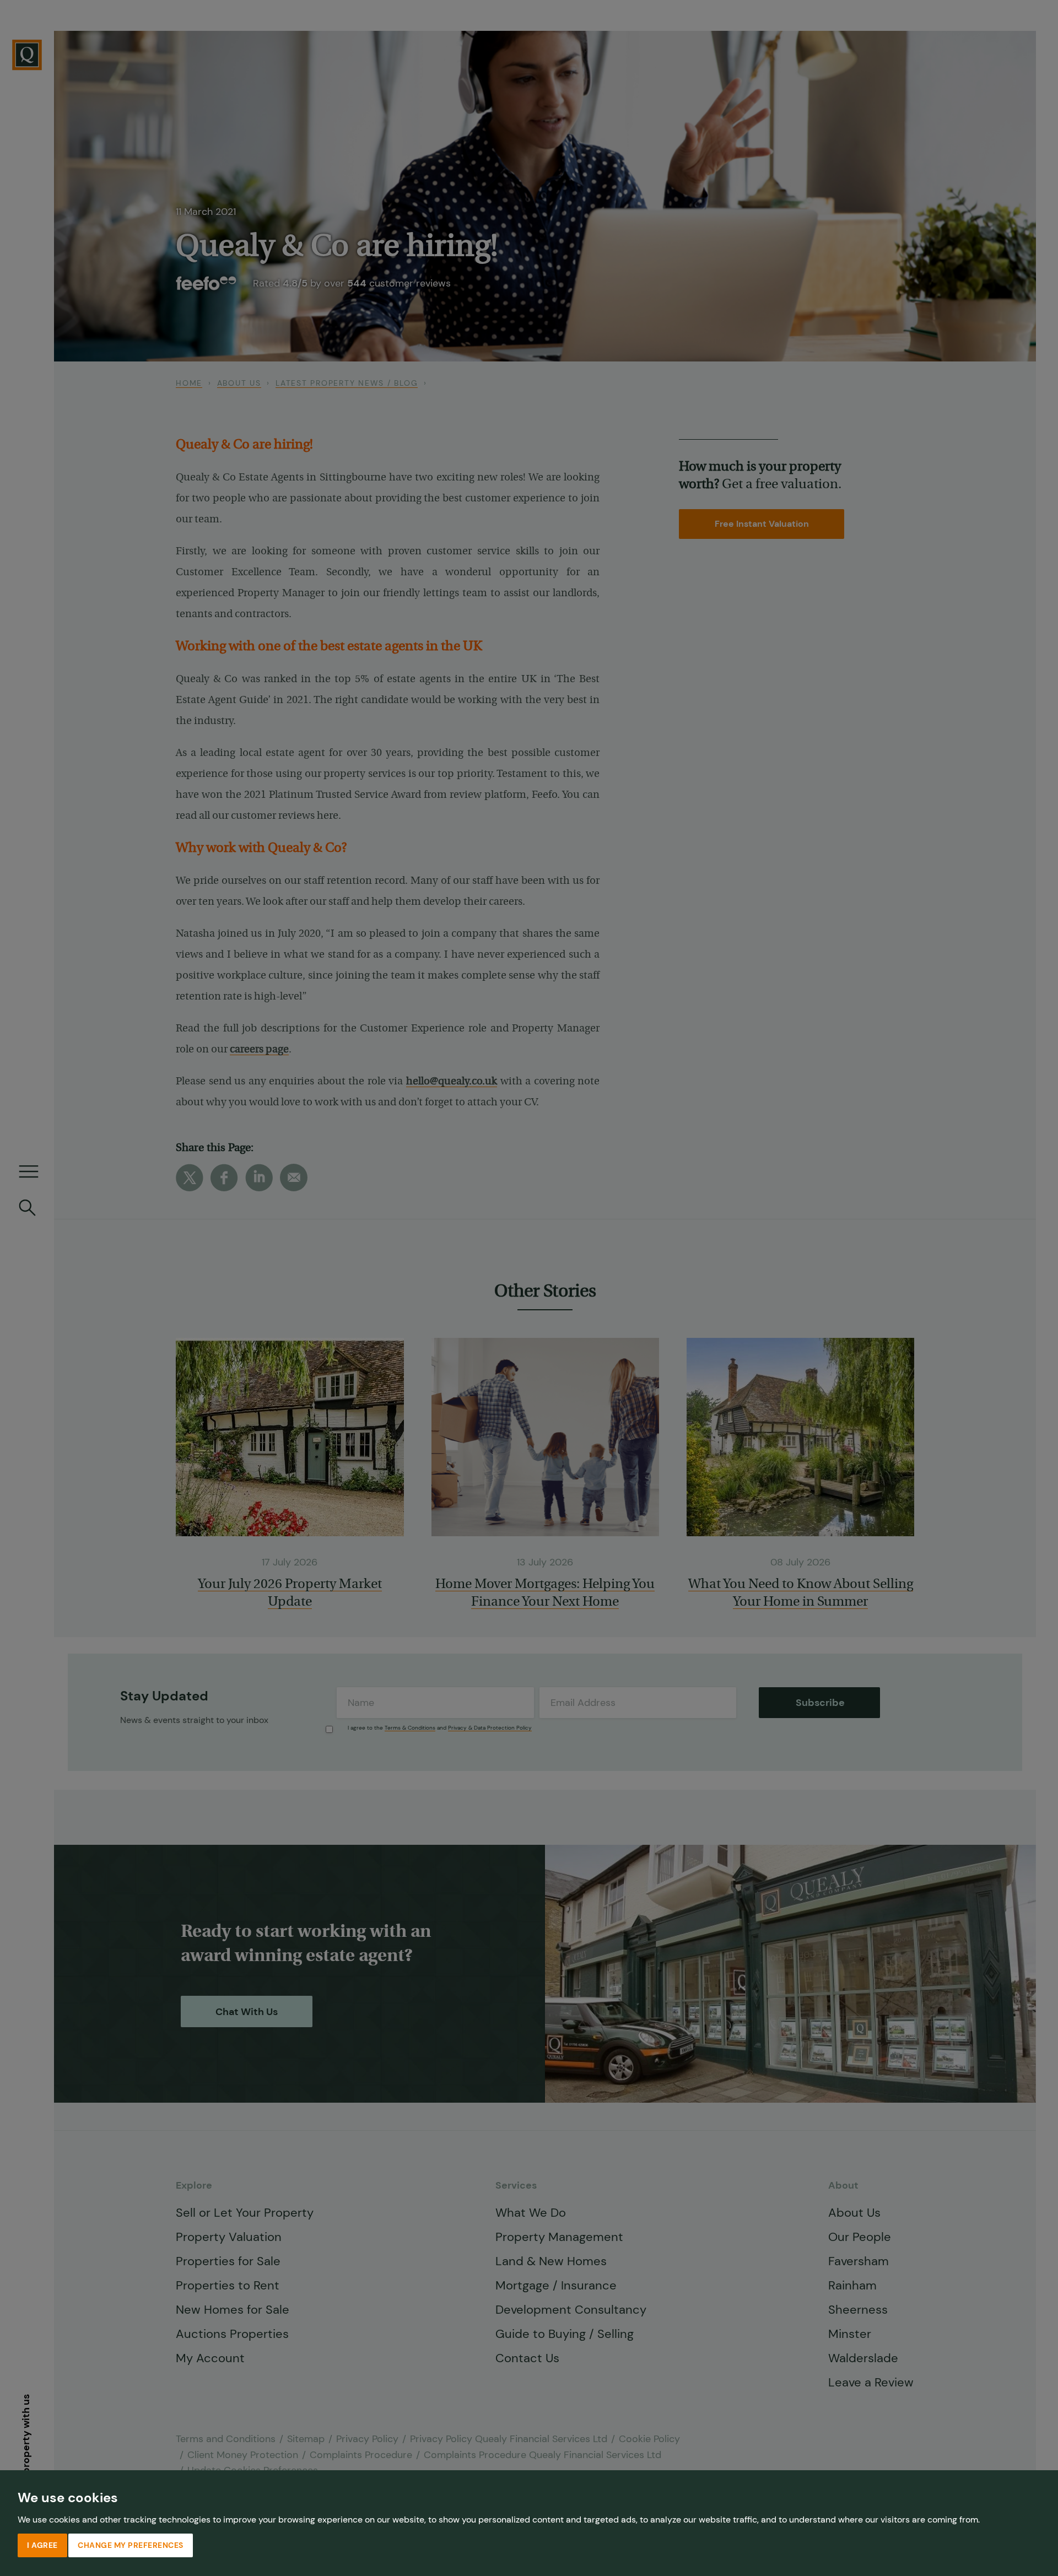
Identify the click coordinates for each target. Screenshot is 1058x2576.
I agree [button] (42, 2545)
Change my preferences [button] (131, 2545)
